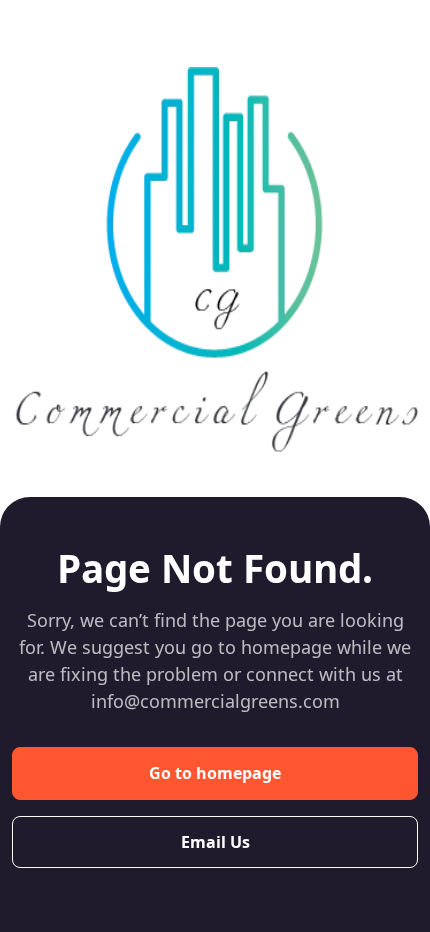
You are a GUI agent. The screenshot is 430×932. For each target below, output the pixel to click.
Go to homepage (215, 773)
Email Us (215, 842)
